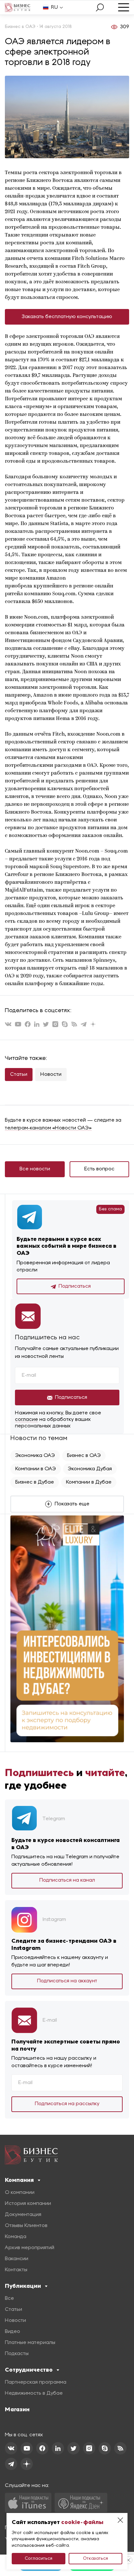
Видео (13, 2332)
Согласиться (39, 2559)
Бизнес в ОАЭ (84, 1456)
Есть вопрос (99, 1169)
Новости (51, 1075)
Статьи (19, 1075)
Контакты (16, 2270)
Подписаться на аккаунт (67, 1981)
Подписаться (75, 1286)
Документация (23, 2215)
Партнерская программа (36, 2382)
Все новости (35, 1169)
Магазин (17, 2409)
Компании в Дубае (89, 1482)
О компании (20, 2193)
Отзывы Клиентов (26, 2226)
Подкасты (17, 2354)
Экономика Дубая (90, 1469)
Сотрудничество (29, 2370)
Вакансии (17, 2259)
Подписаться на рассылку (67, 2104)
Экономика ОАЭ (35, 1456)
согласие (27, 1420)
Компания (19, 2180)
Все (9, 2299)
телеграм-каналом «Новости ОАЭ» (48, 1128)
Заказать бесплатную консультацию (67, 317)
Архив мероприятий (30, 2248)
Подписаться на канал (67, 1880)
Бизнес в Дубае (35, 1482)
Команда (16, 2237)
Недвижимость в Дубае (34, 2393)
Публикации (23, 2286)
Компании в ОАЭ (36, 1469)
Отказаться (95, 2559)
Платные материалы (30, 2343)
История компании (28, 2204)
